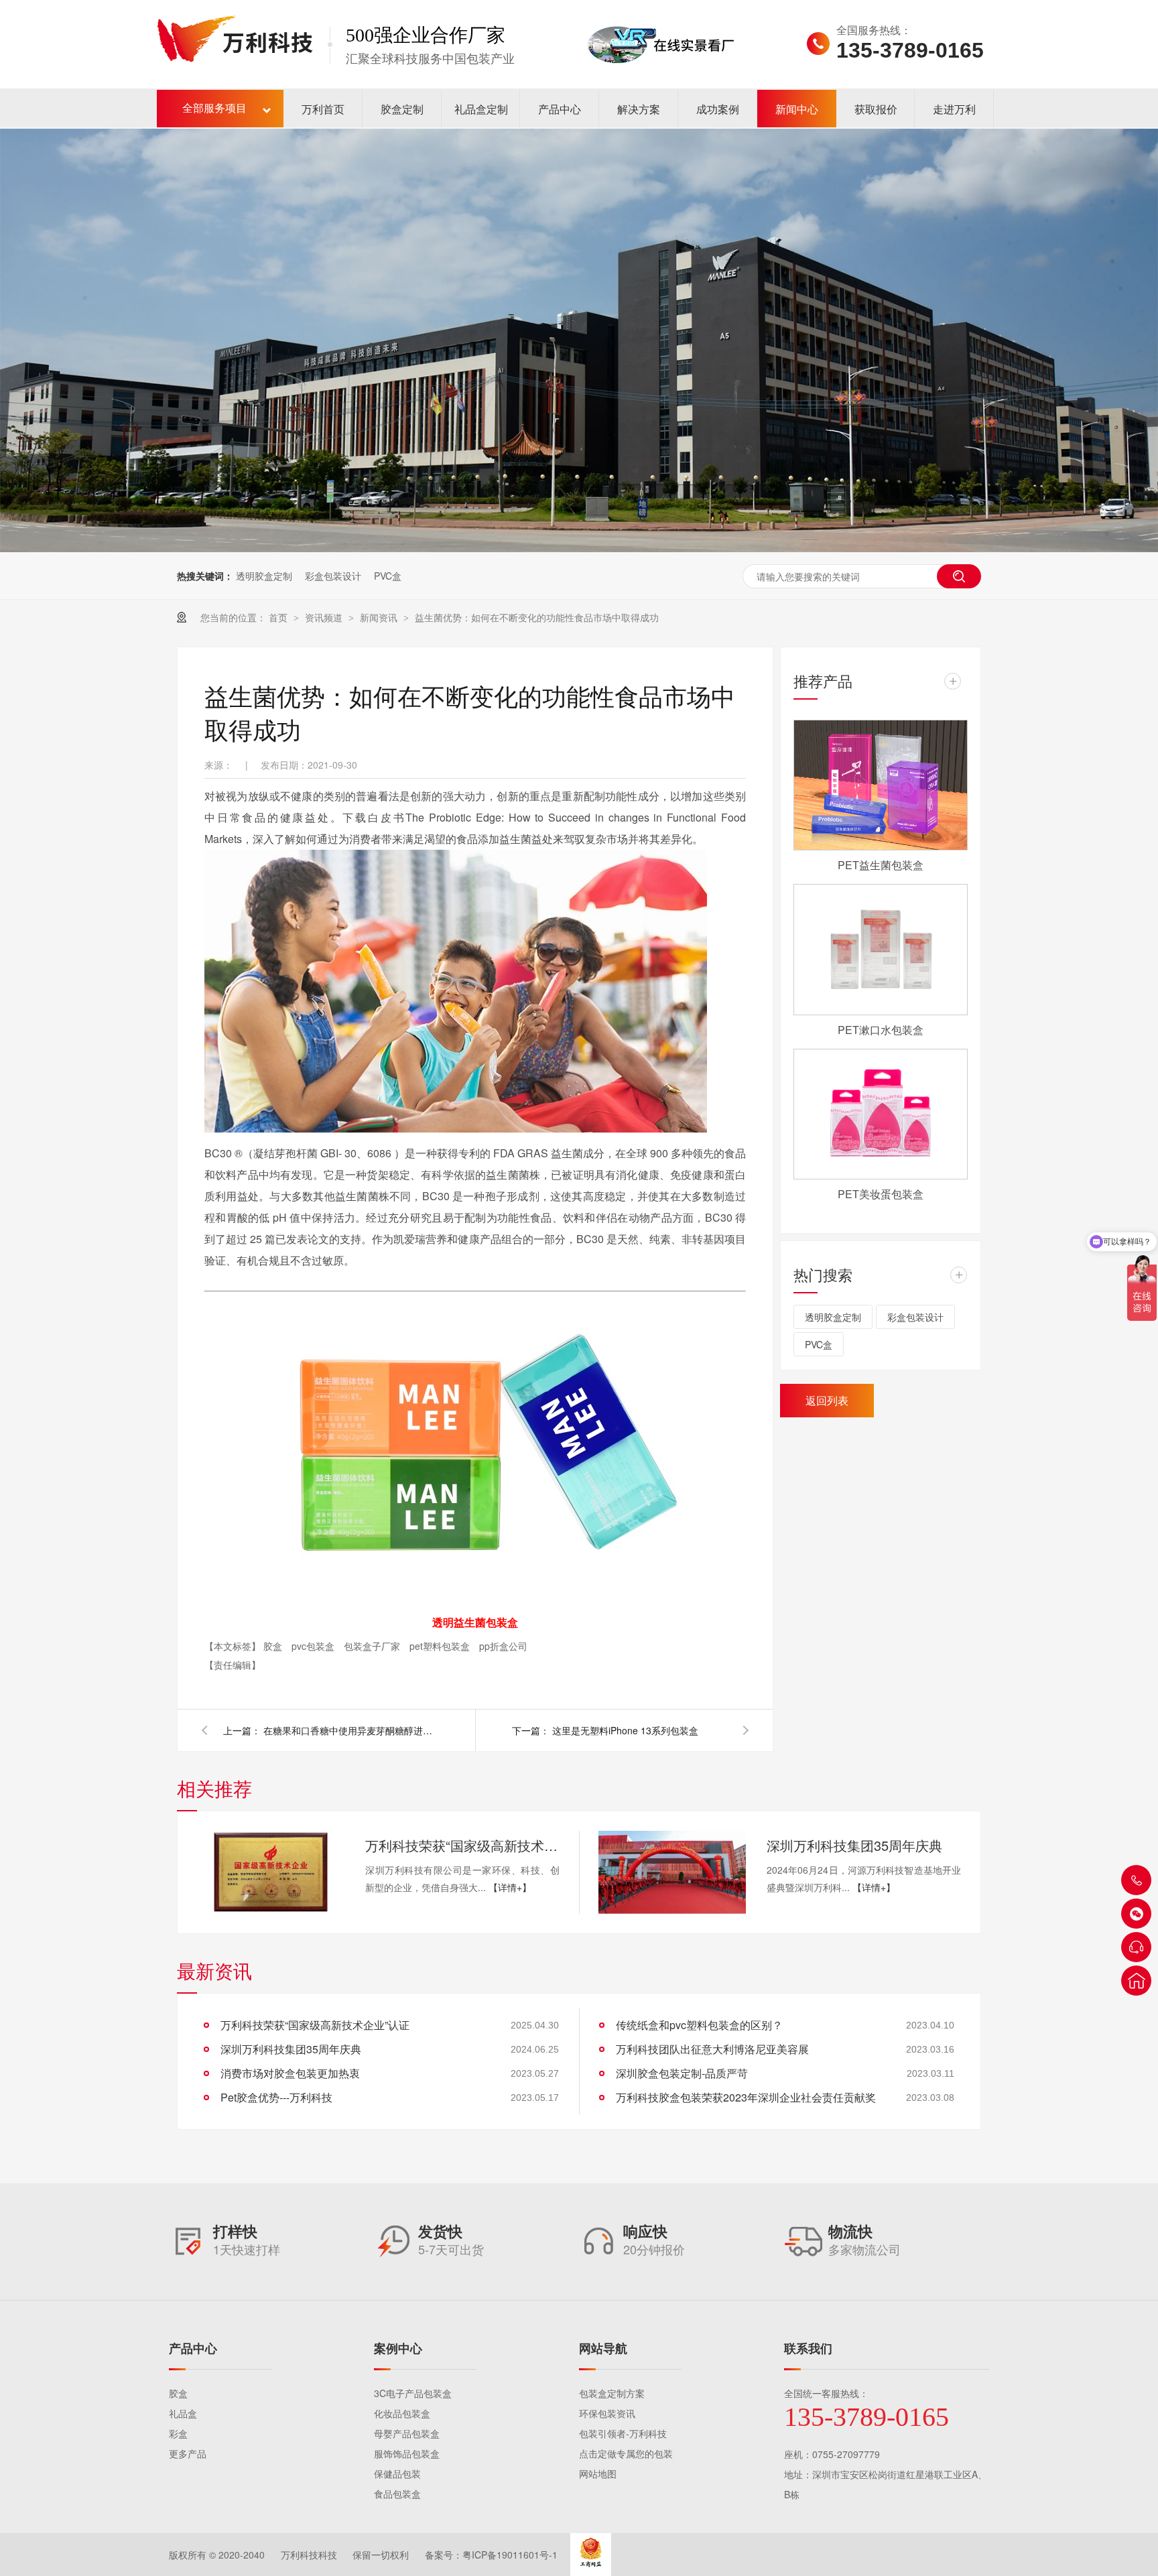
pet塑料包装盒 (441, 1646)
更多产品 (188, 2453)
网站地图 (598, 2473)
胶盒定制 (402, 109)
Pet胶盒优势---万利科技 (276, 2097)
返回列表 (827, 1400)
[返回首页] (1136, 1981)
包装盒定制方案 (612, 2393)
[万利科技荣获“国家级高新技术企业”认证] (271, 1872)
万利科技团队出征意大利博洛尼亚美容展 (712, 2049)
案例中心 (398, 2348)
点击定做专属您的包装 (626, 2453)
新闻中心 (797, 109)
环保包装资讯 (607, 2413)
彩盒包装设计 (333, 576)
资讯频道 (325, 617)
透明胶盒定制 (264, 576)
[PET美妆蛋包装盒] (881, 1114)
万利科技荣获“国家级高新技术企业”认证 (462, 1845)
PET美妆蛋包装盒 (881, 1194)
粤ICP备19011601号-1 (510, 2555)
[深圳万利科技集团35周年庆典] (672, 1872)
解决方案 (639, 109)
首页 (279, 617)
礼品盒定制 (481, 109)
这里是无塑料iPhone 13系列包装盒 (625, 1730)
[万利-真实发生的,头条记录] (579, 340)
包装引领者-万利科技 (623, 2433)
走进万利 (954, 109)
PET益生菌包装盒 (881, 865)
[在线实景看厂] (661, 82)
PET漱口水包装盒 (881, 1030)
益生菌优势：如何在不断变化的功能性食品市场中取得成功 (537, 617)
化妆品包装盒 (402, 2413)
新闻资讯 (380, 617)
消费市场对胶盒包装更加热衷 (290, 2073)
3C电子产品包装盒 (413, 2393)
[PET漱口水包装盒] (881, 950)
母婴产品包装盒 (407, 2433)
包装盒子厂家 (373, 1646)
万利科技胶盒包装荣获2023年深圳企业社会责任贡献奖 (746, 2097)
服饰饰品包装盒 (407, 2453)
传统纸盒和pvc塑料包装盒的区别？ (699, 2025)
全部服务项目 (214, 108)
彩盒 (178, 2433)
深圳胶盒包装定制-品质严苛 (682, 2073)
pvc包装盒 (314, 1646)
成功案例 (718, 109)
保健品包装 (397, 2473)
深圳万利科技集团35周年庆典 (854, 1845)
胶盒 (274, 1646)
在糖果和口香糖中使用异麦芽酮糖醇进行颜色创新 (350, 1730)
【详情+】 (510, 1887)
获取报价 (876, 109)
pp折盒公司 (503, 1646)
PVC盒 (388, 576)
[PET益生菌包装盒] (881, 785)
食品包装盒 (397, 2494)
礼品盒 (183, 2413)
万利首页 (323, 109)
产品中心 (560, 109)
